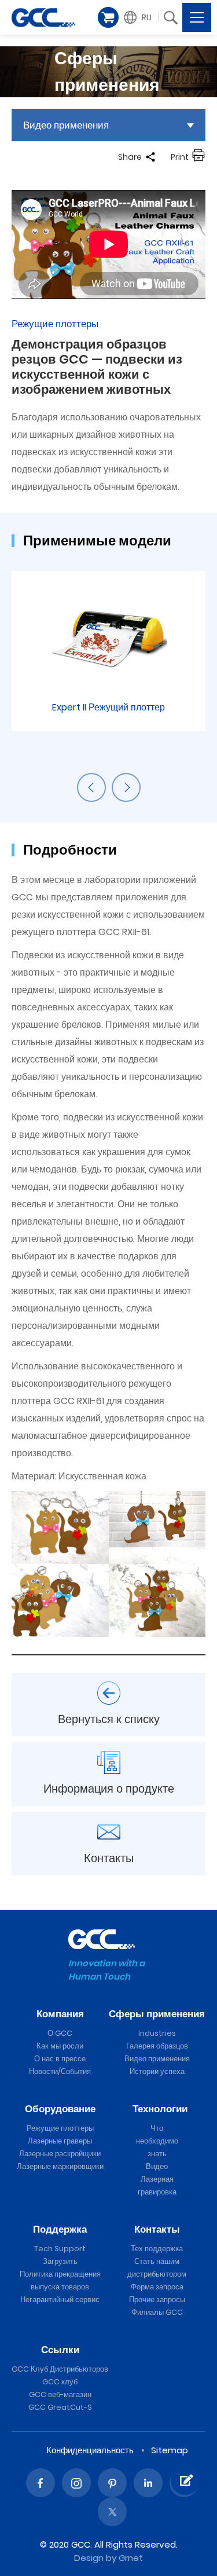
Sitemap (170, 2450)
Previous (91, 787)
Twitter (112, 2512)
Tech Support (60, 2249)
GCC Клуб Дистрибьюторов (60, 2369)
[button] (139, 17)
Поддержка (60, 2229)
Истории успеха (157, 2071)
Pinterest (112, 2483)
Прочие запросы (157, 2300)
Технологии (160, 2109)
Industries (157, 2033)
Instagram (76, 2483)
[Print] (198, 157)
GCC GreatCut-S (60, 2407)
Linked (148, 2483)
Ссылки (60, 2350)
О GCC (60, 2033)
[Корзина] (108, 17)
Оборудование (60, 2109)
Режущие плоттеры (60, 2128)
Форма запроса (157, 2287)
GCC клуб (60, 2382)
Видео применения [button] (66, 125)
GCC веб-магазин (60, 2394)
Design (89, 2558)
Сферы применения (157, 2014)
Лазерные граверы (60, 2141)
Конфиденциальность (90, 2450)
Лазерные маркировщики (60, 2166)
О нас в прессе (60, 2059)
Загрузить (60, 2261)
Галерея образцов (157, 2046)
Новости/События (60, 2071)
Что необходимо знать (157, 2141)
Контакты (157, 2229)
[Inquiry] (185, 2480)
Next (126, 787)
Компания (60, 2014)
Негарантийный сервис (60, 2300)
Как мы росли (60, 2046)
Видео (157, 2166)
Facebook (41, 2483)
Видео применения (157, 2059)
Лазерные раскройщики (60, 2154)
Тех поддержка (157, 2249)
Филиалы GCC (157, 2312)
